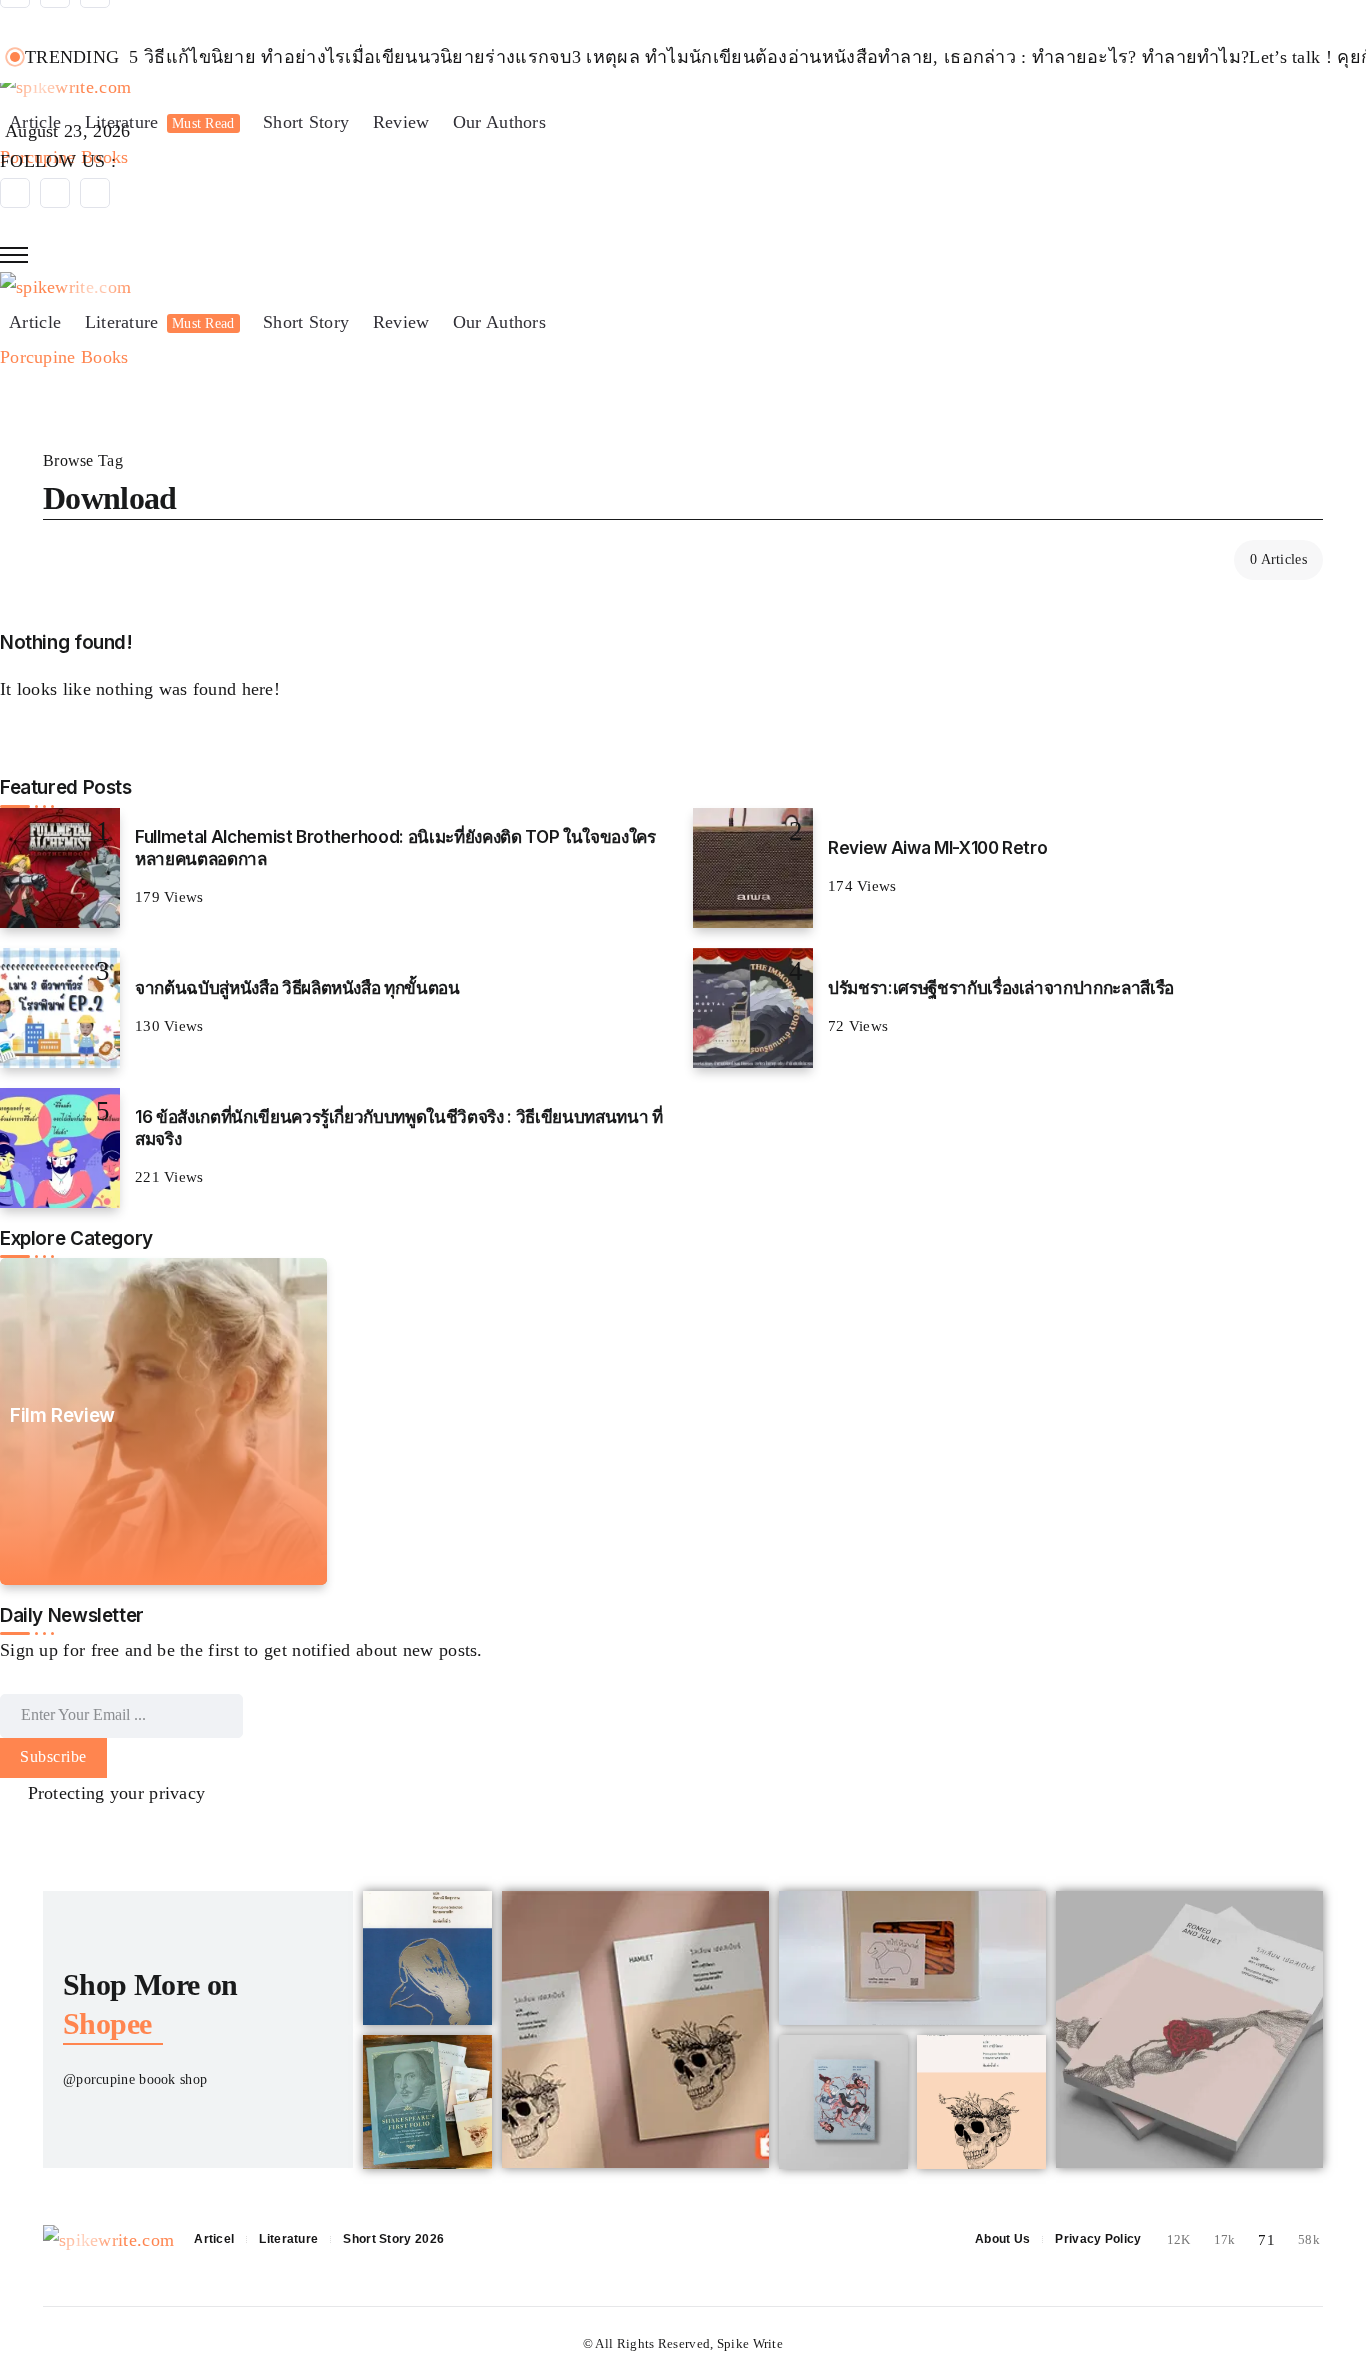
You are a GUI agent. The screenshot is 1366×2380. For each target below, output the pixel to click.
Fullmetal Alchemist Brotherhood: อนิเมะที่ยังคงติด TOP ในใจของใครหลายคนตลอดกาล (395, 847)
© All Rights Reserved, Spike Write (683, 2343)
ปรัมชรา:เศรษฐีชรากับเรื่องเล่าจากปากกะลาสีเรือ (1001, 987)
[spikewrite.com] (65, 286)
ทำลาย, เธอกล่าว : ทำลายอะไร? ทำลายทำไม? (1063, 57)
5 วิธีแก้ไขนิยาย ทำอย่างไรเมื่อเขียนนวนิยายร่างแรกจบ (350, 57)
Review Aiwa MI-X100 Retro (937, 847)
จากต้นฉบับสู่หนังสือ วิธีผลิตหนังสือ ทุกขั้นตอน (297, 987)
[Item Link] (60, 868)
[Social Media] (15, 193)
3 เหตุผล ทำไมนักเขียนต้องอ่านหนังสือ (725, 57)
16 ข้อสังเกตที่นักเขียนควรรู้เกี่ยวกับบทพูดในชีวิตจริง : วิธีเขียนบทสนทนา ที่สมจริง (399, 1127)
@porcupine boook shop (135, 2079)
